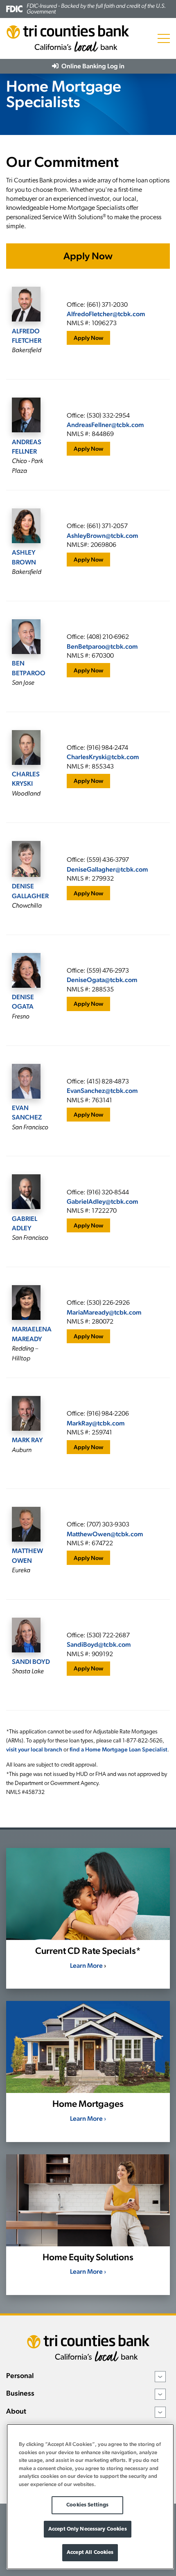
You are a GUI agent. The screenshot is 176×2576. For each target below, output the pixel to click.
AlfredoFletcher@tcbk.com (106, 314)
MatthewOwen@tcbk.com (105, 1534)
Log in (92, 66)
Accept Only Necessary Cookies (88, 2529)
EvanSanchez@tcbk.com (102, 1091)
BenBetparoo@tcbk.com (102, 646)
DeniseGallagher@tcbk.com (107, 869)
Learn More (86, 1966)
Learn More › (88, 2119)
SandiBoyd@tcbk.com (99, 1644)
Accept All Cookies (90, 2552)
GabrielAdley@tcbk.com (103, 1201)
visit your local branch (34, 1749)
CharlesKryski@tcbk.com (103, 757)
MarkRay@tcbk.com (96, 1423)
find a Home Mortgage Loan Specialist (118, 1749)
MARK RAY (27, 1440)
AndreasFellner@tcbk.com (105, 425)
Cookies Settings (87, 2505)
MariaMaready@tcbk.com (104, 1312)
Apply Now (88, 256)
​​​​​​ (102, 980)
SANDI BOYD (31, 1662)
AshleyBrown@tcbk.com (103, 536)
